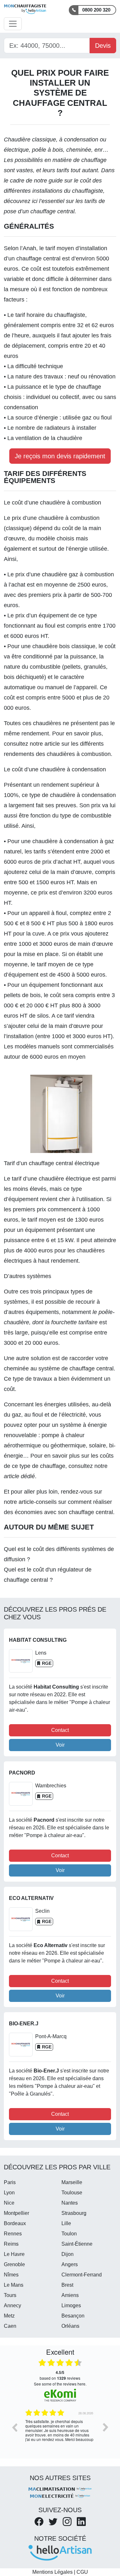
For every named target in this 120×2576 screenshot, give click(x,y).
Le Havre (14, 2254)
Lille (66, 2223)
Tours (10, 2295)
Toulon (69, 2234)
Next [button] (106, 2427)
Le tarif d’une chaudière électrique (47, 1179)
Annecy (12, 2305)
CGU (82, 2572)
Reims (11, 2244)
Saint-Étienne (77, 2244)
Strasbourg (74, 2213)
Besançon (73, 2316)
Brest (67, 2285)
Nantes (70, 2203)
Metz (9, 2316)
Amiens (70, 2295)
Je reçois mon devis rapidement (60, 456)
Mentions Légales (52, 2572)
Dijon (68, 2254)
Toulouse (72, 2193)
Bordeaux (15, 2223)
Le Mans (14, 2285)
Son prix (90, 805)
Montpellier (16, 2213)
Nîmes (11, 2275)
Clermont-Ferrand (82, 2275)
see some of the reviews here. (60, 2384)
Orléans (70, 2326)
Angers (70, 2264)
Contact (60, 1730)
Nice (9, 2203)
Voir (60, 1745)
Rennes (13, 2234)
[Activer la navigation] (13, 24)
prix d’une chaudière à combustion (56, 518)
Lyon (9, 2193)
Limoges (71, 2305)
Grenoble (14, 2264)
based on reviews (60, 2375)
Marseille (72, 2182)
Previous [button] (14, 2427)
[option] (60, 2432)
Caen (10, 2326)
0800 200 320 (96, 10)
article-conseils (38, 1502)
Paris (10, 2182)
